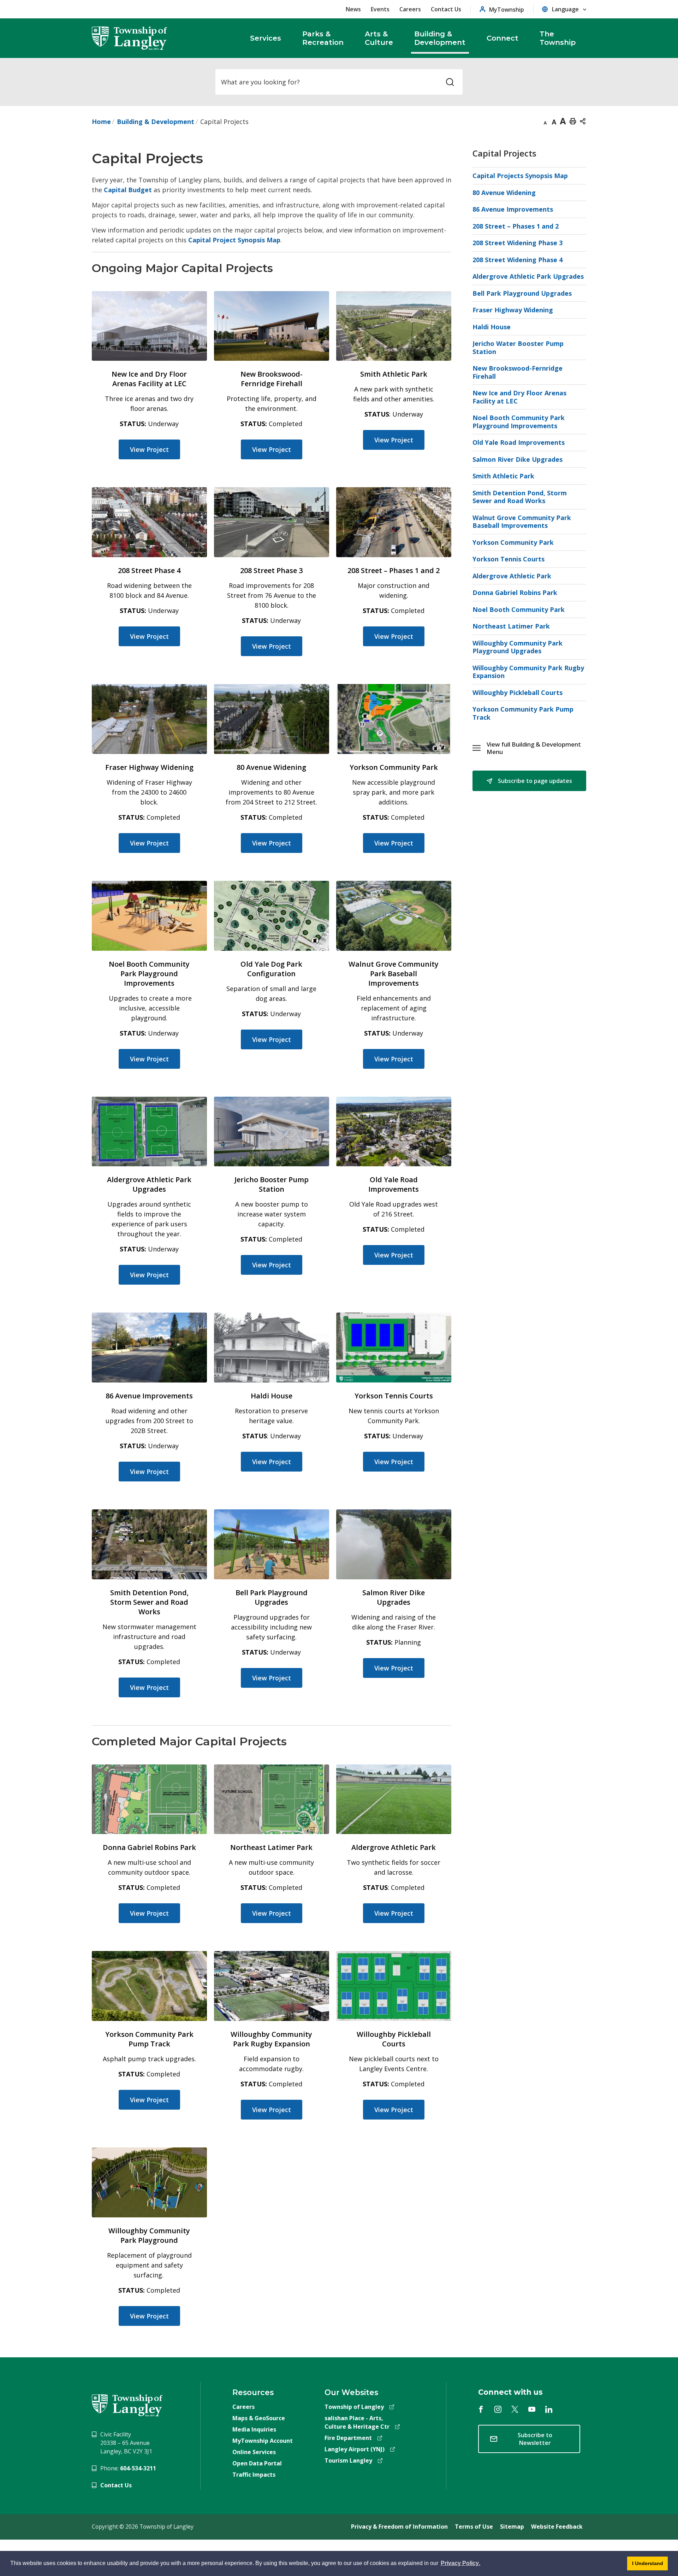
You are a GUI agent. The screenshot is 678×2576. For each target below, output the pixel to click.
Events (380, 9)
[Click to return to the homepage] (130, 38)
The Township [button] (558, 38)
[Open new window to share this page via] (583, 121)
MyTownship (507, 9)
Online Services (254, 2452)
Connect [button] (502, 38)
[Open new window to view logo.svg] (127, 2405)
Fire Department (348, 2438)
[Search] (450, 82)
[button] (536, 748)
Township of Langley (354, 2407)
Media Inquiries (254, 2429)
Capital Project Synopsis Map (234, 240)
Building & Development (156, 122)
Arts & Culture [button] (379, 38)
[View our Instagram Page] (498, 2409)
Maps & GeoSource (259, 2418)
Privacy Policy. (460, 2564)
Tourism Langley (348, 2460)
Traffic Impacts (254, 2475)
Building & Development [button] (440, 38)
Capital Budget (128, 190)
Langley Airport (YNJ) (355, 2449)
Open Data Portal (257, 2463)
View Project (149, 449)
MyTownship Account (263, 2441)
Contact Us (446, 9)
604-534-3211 (138, 2468)
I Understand (645, 2565)
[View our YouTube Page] (532, 2409)
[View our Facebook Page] (481, 2409)
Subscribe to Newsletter (535, 2439)
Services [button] (266, 38)
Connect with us (510, 2392)
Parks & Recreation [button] (323, 38)
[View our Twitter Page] (515, 2409)
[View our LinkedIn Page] (549, 2409)
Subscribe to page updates (534, 781)
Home (101, 122)
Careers (410, 9)
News (353, 9)
